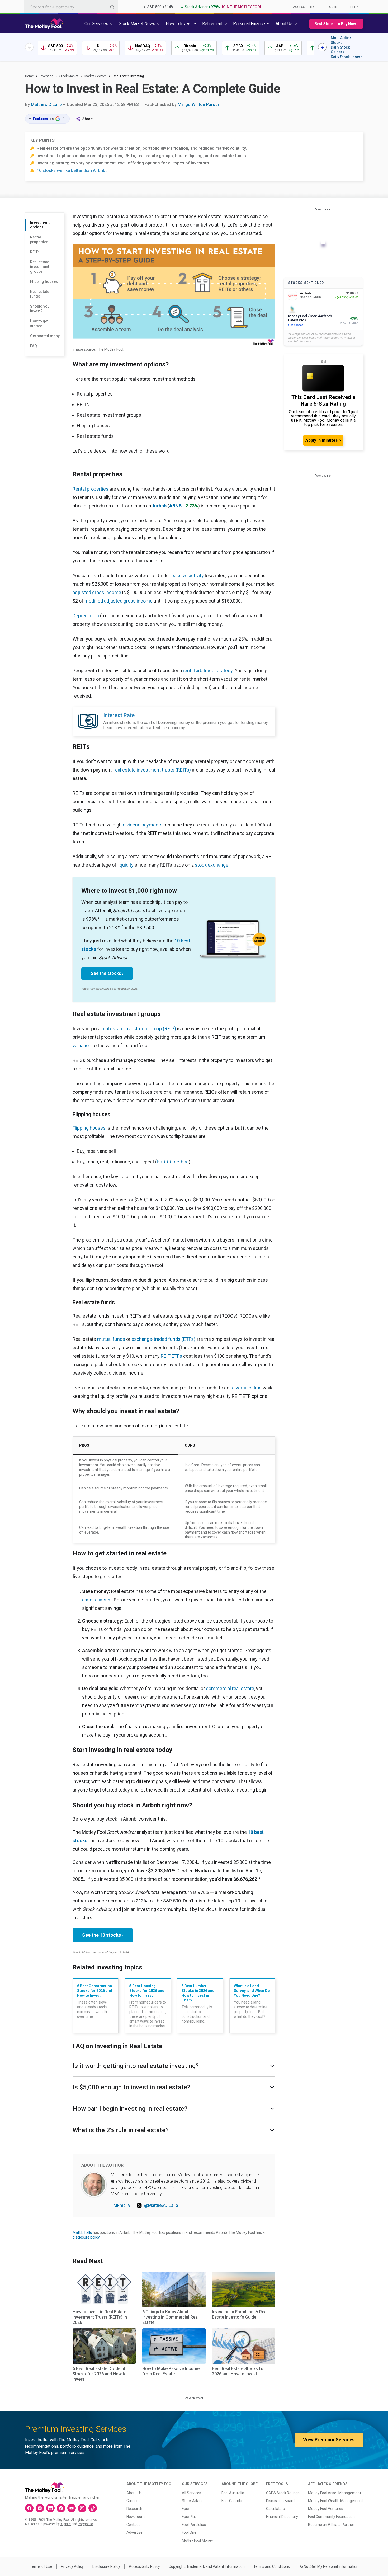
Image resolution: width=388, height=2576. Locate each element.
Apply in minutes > (323, 440)
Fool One (189, 2532)
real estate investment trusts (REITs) (152, 770)
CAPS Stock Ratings (283, 2493)
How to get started (39, 323)
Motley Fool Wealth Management (335, 2501)
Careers (133, 2501)
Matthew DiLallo (46, 104)
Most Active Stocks (341, 40)
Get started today (45, 336)
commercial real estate (230, 1688)
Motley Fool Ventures (326, 2509)
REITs (35, 252)
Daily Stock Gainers (340, 50)
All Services (191, 2493)
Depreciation (86, 616)
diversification (247, 1388)
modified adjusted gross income (119, 601)
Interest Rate (119, 715)
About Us (134, 2493)
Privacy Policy (72, 2566)
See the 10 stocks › (103, 1935)
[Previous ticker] (29, 47)
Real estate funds (40, 294)
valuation (82, 1045)
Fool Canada (232, 2501)
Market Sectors (96, 76)
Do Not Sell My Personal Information (328, 2566)
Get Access (296, 325)
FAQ (34, 346)
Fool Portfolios (194, 2525)
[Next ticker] (322, 47)
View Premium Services (329, 2440)
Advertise (134, 2532)
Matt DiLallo (82, 2232)
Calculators (275, 2509)
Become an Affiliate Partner (331, 2525)
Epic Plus (189, 2517)
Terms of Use (41, 2566)
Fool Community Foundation (331, 2517)
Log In (332, 7)
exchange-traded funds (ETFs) (163, 1339)
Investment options (40, 225)
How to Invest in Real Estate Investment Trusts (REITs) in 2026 (100, 2317)
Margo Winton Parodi (198, 104)
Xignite (66, 2524)
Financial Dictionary (282, 2517)
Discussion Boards (281, 2501)
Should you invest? (40, 309)
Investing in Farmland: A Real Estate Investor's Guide (240, 2314)
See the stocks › (107, 973)
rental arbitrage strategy (208, 671)
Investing (47, 76)
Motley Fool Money (197, 2540)
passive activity (188, 575)
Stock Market (69, 76)
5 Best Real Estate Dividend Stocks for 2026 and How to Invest (100, 2374)
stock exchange (212, 865)
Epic (185, 2509)
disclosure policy (86, 2237)
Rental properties (39, 239)
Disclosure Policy (106, 2566)
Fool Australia (233, 2493)
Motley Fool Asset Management (335, 2493)
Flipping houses (44, 281)
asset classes (97, 1600)
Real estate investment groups (40, 267)
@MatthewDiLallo (161, 2205)
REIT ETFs (171, 1356)
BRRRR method (173, 1162)
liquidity (126, 865)
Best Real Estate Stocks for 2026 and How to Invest (238, 2371)
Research (134, 2509)
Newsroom (136, 2517)
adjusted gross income (97, 592)
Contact (133, 2525)
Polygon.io (85, 2524)
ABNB (175, 506)
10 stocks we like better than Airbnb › (72, 170)
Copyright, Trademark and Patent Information (207, 2566)
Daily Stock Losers (347, 57)
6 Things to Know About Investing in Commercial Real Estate (171, 2317)
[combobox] (71, 7)
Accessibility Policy (144, 2566)
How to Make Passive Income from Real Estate (171, 2371)
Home (29, 76)
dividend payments (143, 825)
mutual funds (111, 1339)
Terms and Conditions (272, 2566)
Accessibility (304, 7)
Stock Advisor (193, 2501)
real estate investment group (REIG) (139, 1029)
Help (354, 7)
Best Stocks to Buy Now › (336, 24)
